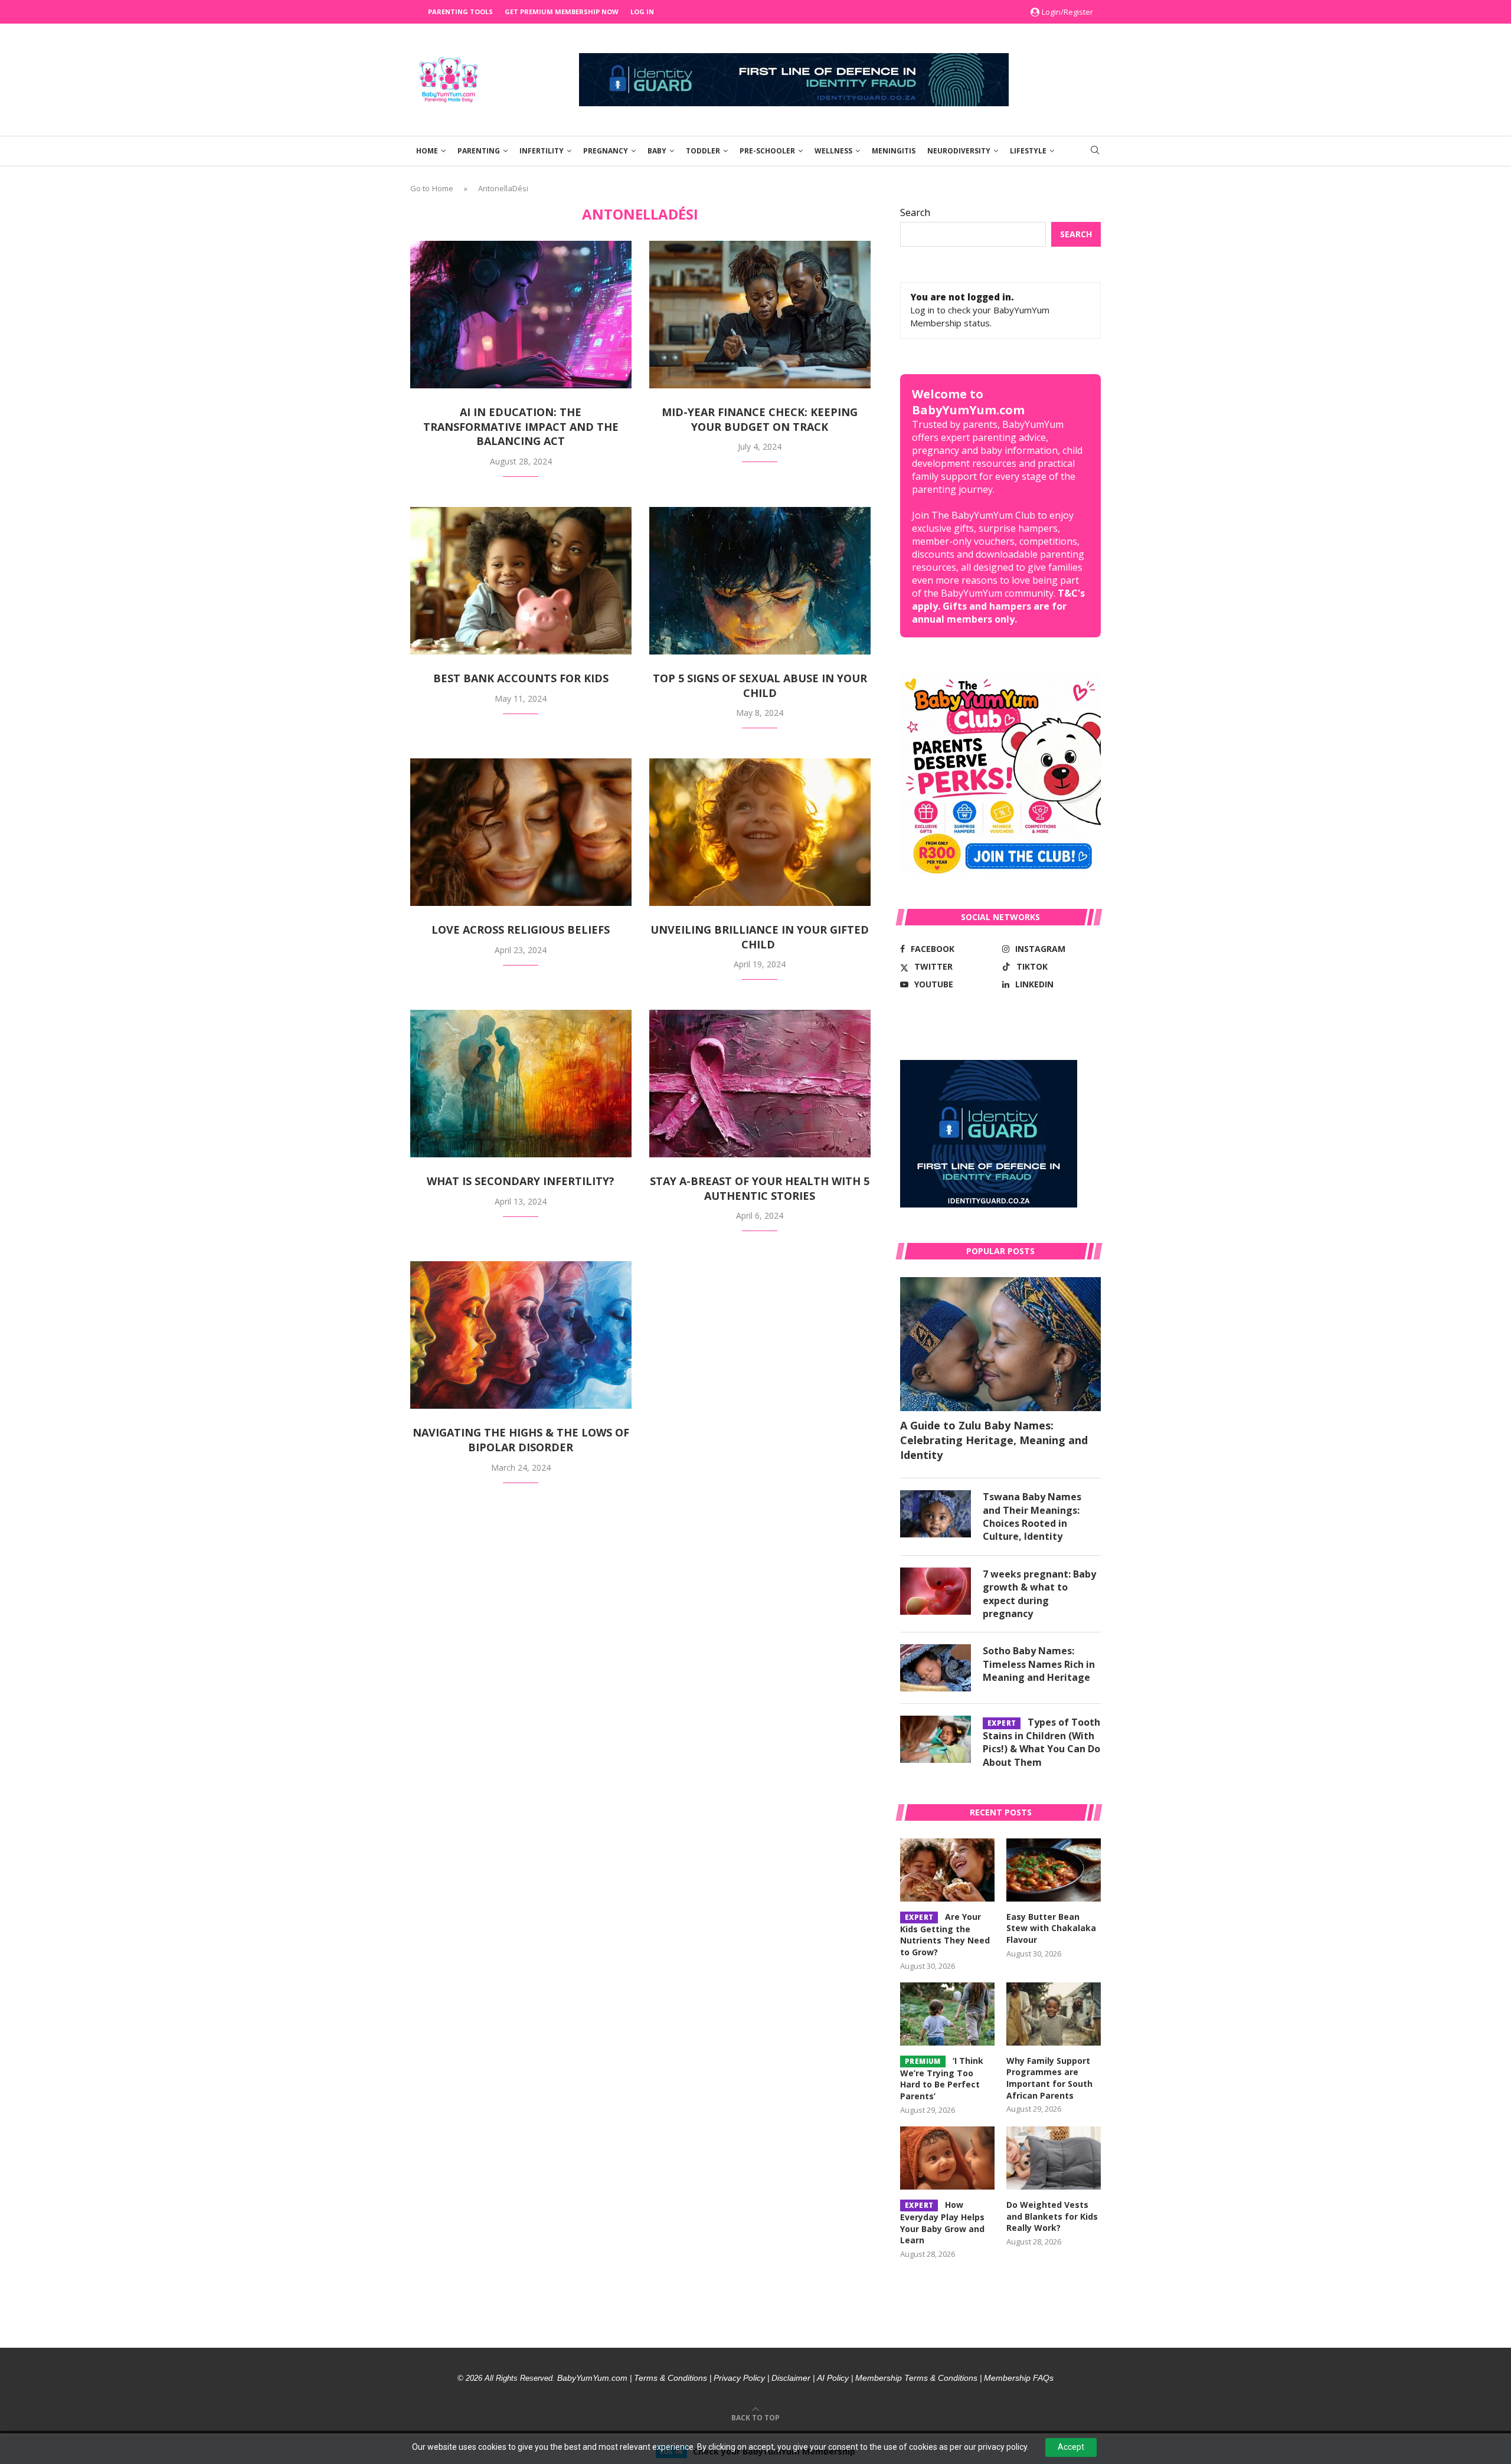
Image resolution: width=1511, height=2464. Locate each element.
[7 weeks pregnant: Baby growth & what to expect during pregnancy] (936, 1591)
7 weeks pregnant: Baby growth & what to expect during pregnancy (1039, 1594)
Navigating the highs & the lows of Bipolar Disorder (521, 1440)
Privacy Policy (739, 2378)
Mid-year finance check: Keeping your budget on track (760, 419)
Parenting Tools (460, 12)
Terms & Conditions (671, 2378)
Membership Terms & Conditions (916, 2378)
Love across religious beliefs (521, 930)
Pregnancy (606, 151)
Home (427, 151)
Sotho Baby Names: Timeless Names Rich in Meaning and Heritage (1039, 1664)
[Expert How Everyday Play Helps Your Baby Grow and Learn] (947, 2158)
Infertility (542, 151)
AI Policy (833, 2378)
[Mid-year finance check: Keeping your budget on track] (760, 315)
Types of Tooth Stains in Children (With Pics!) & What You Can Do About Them (1041, 1742)
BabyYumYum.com (592, 2378)
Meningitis (894, 151)
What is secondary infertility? (521, 1181)
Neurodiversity (959, 151)
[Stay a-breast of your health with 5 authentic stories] (760, 1084)
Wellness (833, 151)
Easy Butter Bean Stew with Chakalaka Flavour (1051, 1928)
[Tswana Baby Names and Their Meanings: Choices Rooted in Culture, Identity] (936, 1514)
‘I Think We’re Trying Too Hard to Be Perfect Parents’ (942, 2078)
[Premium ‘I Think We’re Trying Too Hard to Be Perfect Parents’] (947, 2014)
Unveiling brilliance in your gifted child (760, 937)
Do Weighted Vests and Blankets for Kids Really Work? (1052, 2216)
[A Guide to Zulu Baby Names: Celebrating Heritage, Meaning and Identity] (1000, 1344)
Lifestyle (1028, 151)
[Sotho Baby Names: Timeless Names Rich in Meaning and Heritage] (936, 1668)
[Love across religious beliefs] (521, 832)
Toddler (703, 151)
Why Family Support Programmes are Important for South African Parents (1049, 2078)
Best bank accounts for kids (521, 678)
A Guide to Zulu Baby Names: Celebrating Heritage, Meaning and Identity (994, 1440)
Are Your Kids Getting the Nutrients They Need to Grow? (945, 1934)
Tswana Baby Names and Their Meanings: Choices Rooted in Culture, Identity (1032, 1516)
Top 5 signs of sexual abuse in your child (760, 685)
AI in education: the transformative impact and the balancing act (521, 426)
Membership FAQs (1019, 2378)
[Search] (1095, 151)
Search (915, 212)
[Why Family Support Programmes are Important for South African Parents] (1054, 2014)
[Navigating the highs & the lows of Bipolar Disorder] (521, 1335)
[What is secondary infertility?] (521, 1084)
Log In (642, 12)
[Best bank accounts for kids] (521, 581)
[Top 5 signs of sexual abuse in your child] (760, 581)
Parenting (479, 151)
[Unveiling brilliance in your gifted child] (760, 832)
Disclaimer (791, 2378)
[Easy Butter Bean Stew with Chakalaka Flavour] (1054, 1870)
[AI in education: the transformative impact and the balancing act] (521, 315)
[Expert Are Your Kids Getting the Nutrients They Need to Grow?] (947, 1870)
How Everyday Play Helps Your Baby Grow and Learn (942, 2222)
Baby (657, 151)
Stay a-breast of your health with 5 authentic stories (760, 1188)
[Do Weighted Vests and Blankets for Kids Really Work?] (1054, 2158)
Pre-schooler (767, 151)
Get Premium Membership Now (562, 12)
